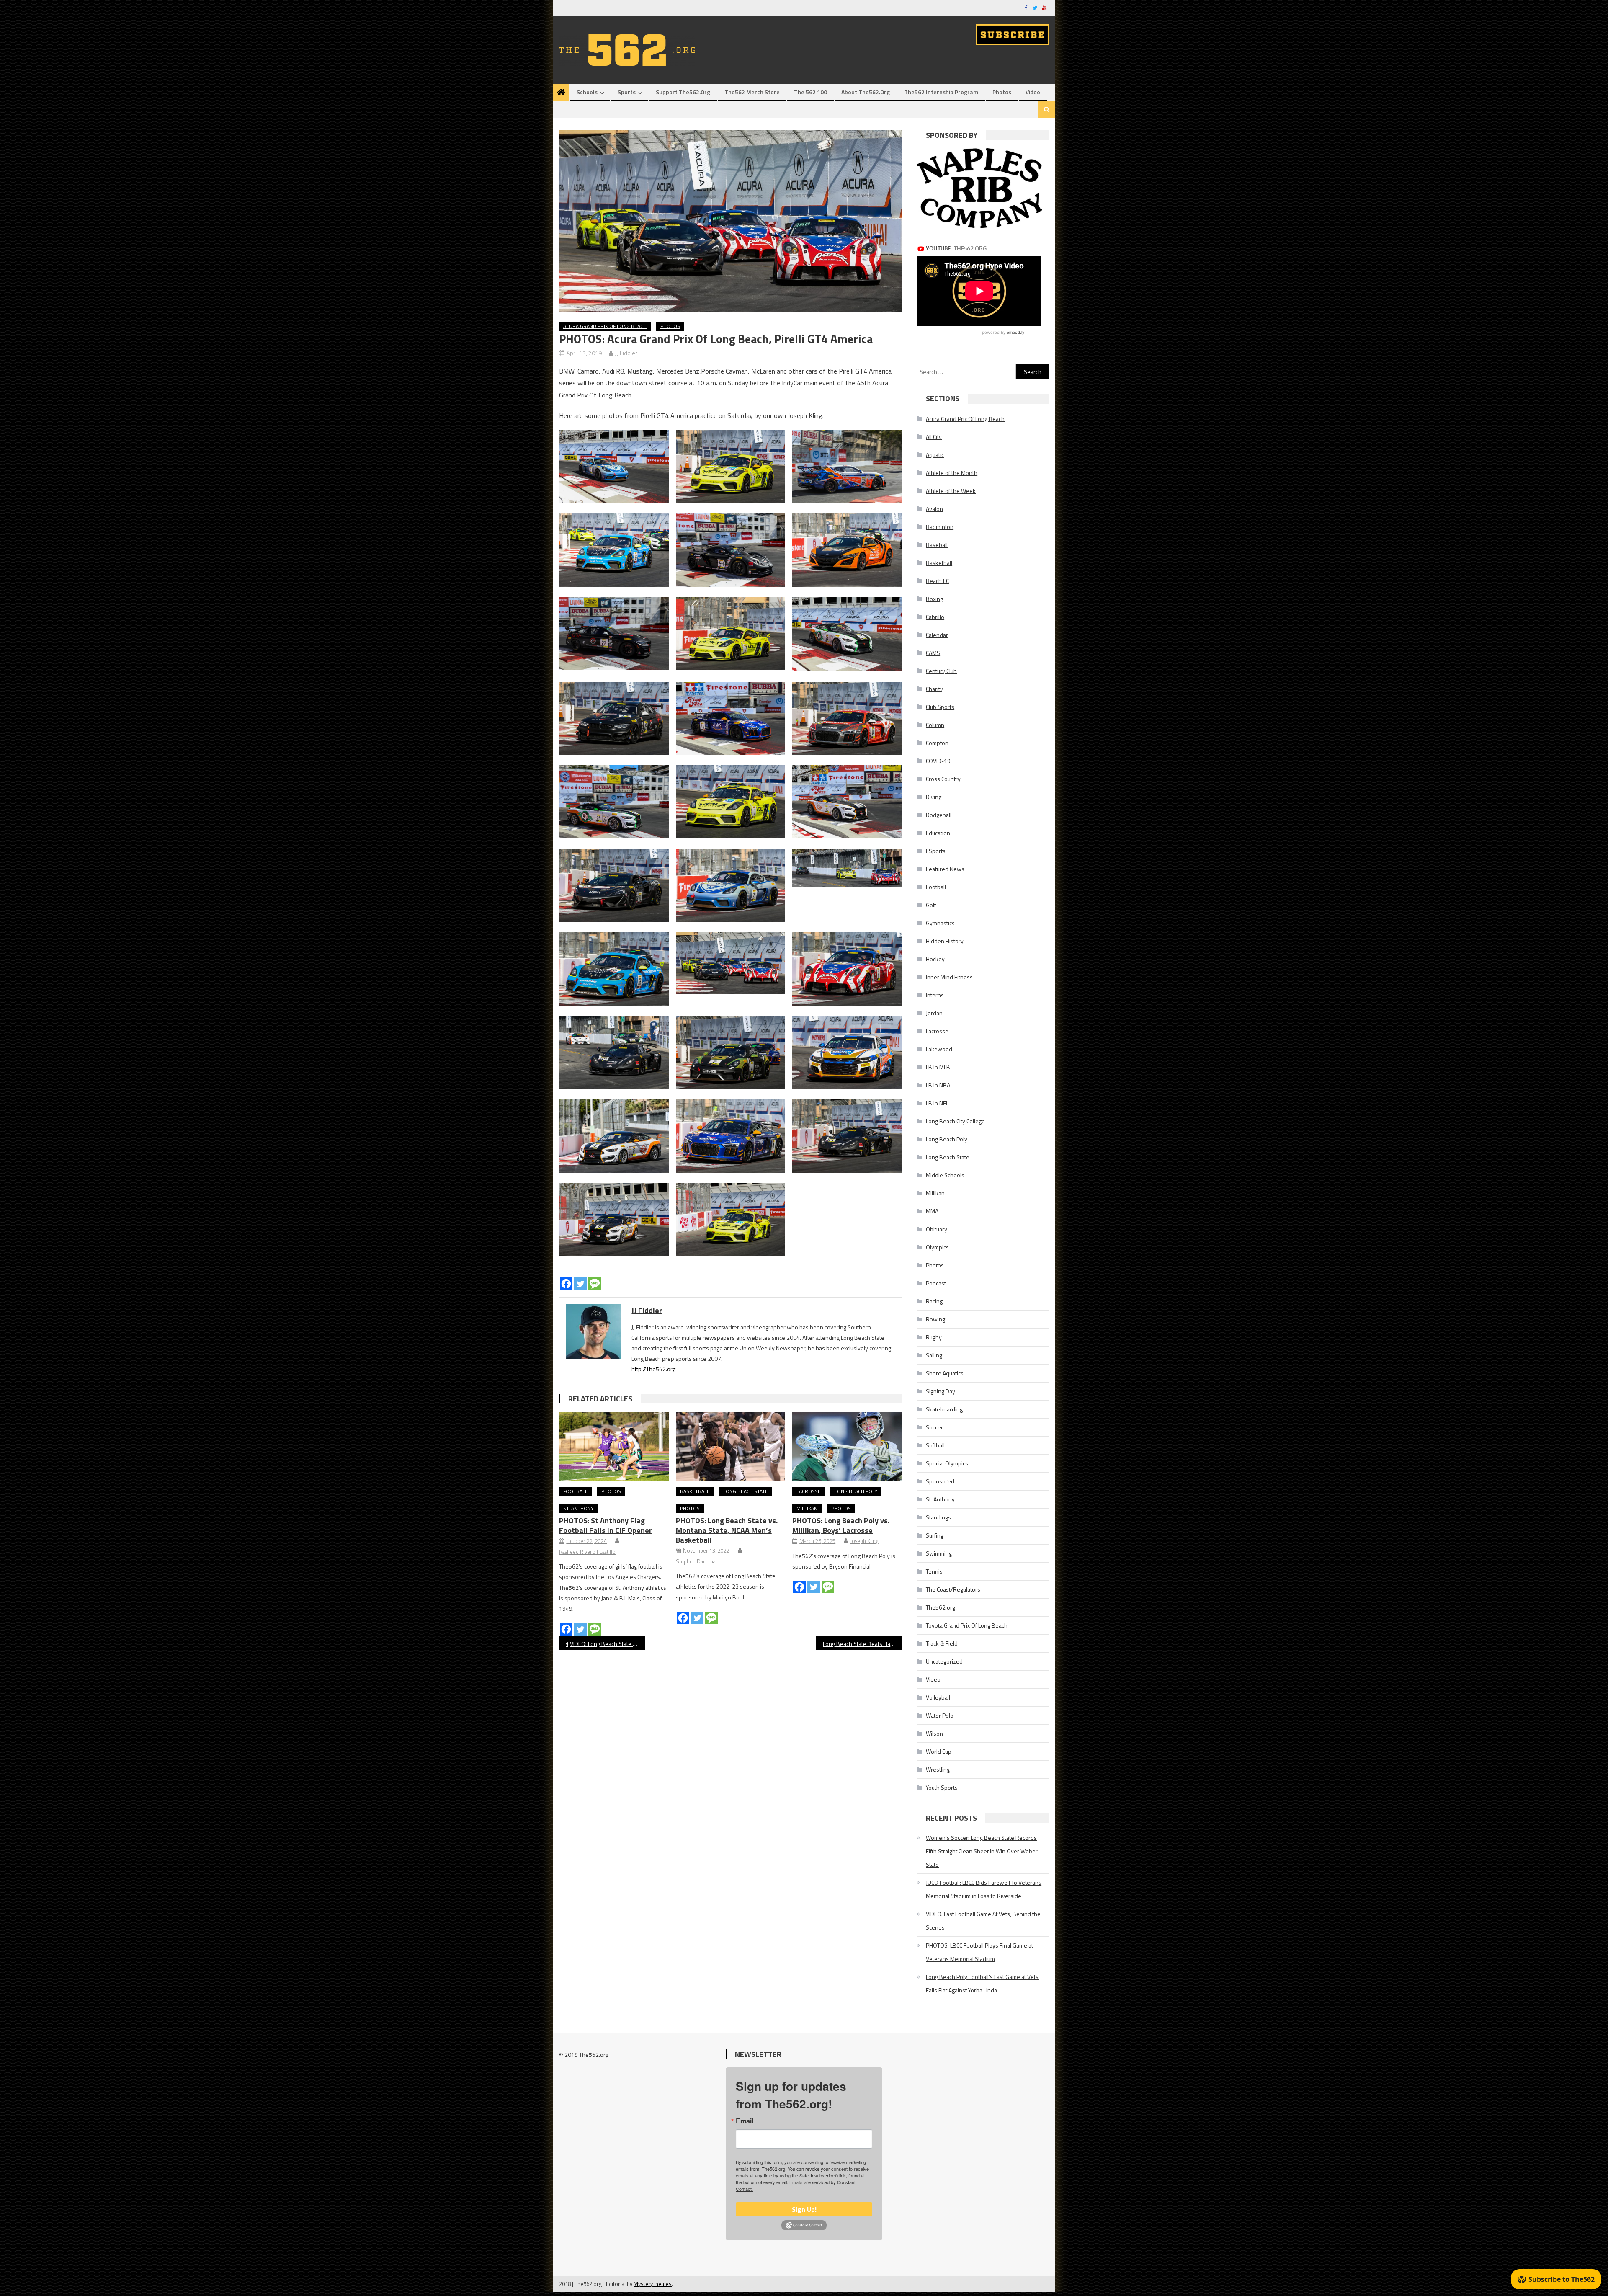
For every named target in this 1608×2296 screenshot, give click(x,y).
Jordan (934, 1013)
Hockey (935, 959)
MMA (932, 1211)
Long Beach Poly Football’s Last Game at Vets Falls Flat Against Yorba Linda (982, 1983)
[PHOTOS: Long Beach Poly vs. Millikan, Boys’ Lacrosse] (847, 1446)
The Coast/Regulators (953, 1589)
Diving (934, 797)
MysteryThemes (653, 2284)
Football (575, 1491)
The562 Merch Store (752, 92)
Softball (935, 1445)
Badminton (940, 527)
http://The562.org (653, 1369)
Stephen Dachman (697, 1561)
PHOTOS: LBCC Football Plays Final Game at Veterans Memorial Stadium (979, 1952)
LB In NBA (938, 1085)
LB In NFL (937, 1103)
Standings (938, 1517)
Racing (934, 1301)
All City (934, 437)
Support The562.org (683, 92)
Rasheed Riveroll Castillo (587, 1552)
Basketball (695, 1491)
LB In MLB (938, 1067)
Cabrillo (935, 617)
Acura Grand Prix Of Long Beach (605, 326)
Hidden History (945, 941)
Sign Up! (804, 2209)
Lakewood (939, 1049)
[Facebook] (566, 1284)
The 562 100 (810, 92)
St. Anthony (579, 1508)
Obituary (937, 1229)
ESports (936, 851)
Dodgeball (939, 815)
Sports (627, 92)
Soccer (934, 1427)
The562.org (941, 1607)
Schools (587, 92)
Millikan (807, 1508)
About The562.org (866, 92)
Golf (931, 905)
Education (938, 833)
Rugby (934, 1337)
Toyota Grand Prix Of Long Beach (967, 1625)
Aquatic (935, 455)
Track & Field (942, 1643)
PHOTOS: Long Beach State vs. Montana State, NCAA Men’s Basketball (727, 1530)
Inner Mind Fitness (949, 977)
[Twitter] (580, 1284)
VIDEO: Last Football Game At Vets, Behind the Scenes (983, 1921)
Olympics (937, 1247)
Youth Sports (942, 1787)
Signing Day (941, 1391)
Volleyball (938, 1697)
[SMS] (595, 1284)
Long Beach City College (955, 1121)
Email (745, 2121)
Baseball (937, 545)
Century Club (941, 671)
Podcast (936, 1283)
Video (1033, 92)
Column (935, 725)
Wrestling (938, 1769)
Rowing (935, 1319)
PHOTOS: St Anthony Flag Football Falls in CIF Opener (606, 1525)
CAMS (933, 653)
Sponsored (940, 1481)
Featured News (945, 869)
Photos (1002, 92)
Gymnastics (940, 923)
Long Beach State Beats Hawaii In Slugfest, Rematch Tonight (862, 1644)
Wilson (934, 1733)
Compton (937, 743)
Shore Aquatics (945, 1373)
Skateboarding (944, 1409)
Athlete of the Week (951, 491)
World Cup (939, 1751)
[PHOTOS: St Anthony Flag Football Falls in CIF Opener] (614, 1446)
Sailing (934, 1355)
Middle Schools (945, 1175)
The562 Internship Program (941, 92)
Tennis (934, 1571)
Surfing (935, 1535)
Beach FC (937, 581)
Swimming (939, 1553)
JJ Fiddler (626, 353)
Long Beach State (746, 1491)
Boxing (934, 599)
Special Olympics (947, 1463)
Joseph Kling (864, 1541)
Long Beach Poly (856, 1491)
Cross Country (943, 779)
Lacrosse (809, 1491)
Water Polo (940, 1715)
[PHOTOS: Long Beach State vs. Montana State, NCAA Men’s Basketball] (731, 1446)
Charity (934, 689)
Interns (935, 995)
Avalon (934, 509)
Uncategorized (944, 1661)
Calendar (937, 635)
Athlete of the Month (952, 473)
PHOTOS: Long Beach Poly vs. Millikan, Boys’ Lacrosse (841, 1525)
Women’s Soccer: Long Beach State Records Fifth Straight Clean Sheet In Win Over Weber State (982, 1851)
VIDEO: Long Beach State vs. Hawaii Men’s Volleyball (607, 1644)
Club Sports (940, 707)
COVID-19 (938, 761)
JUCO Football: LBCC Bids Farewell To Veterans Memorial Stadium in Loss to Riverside (984, 1889)
